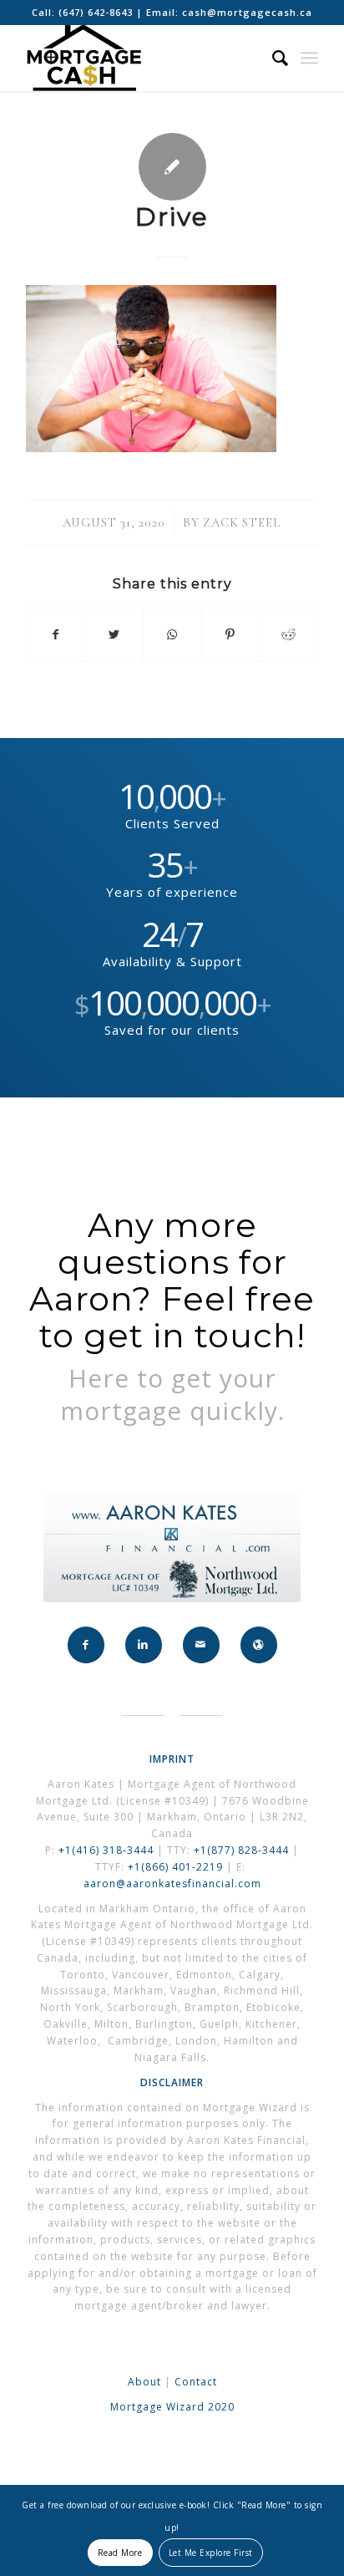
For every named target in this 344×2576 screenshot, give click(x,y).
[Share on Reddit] (288, 634)
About (144, 2382)
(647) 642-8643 (97, 12)
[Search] (272, 58)
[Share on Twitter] (115, 634)
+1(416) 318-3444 (106, 1850)
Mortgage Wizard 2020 (172, 2407)
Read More (120, 2553)
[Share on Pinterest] (231, 634)
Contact (196, 2382)
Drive (172, 217)
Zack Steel (242, 522)
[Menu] (309, 58)
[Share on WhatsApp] (172, 634)
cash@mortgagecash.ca (247, 12)
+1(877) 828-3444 (243, 1850)
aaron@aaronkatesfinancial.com (172, 1884)
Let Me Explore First (211, 2553)
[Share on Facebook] (56, 634)
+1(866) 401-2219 (175, 1867)
